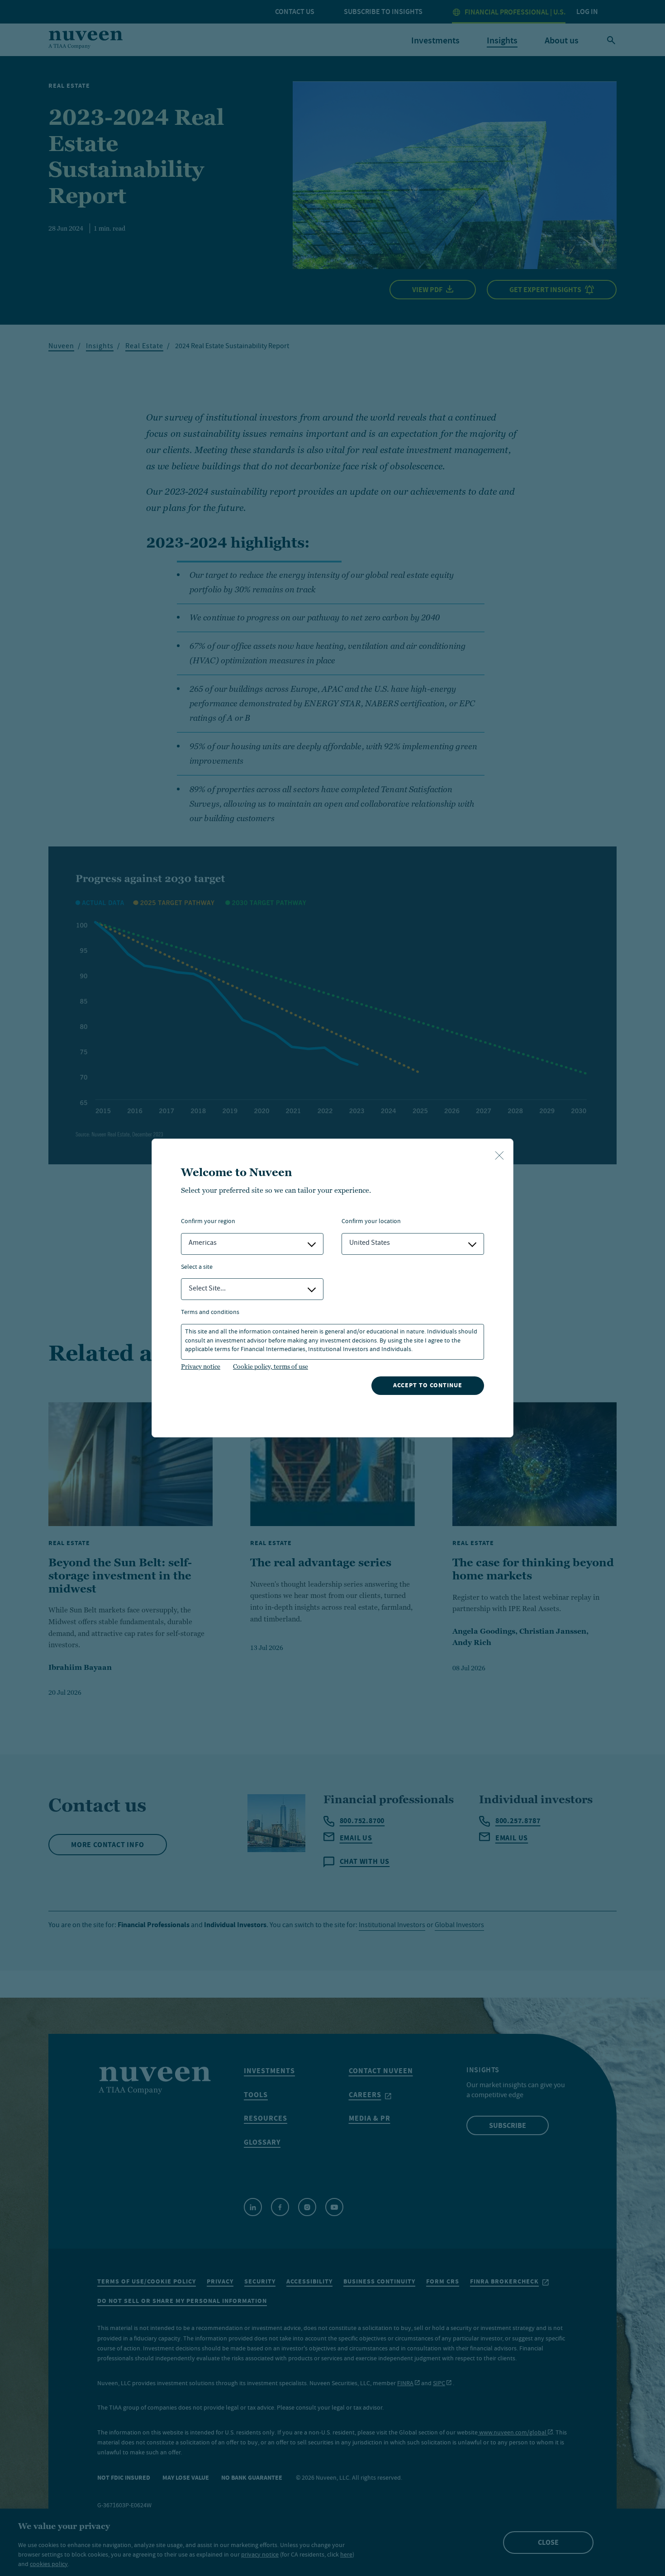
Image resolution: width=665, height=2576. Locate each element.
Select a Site (197, 1268)
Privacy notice (201, 1366)
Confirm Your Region (208, 1222)
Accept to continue (428, 1385)
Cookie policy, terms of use (271, 1366)
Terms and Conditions (210, 1313)
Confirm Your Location (371, 1222)
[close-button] (499, 1156)
